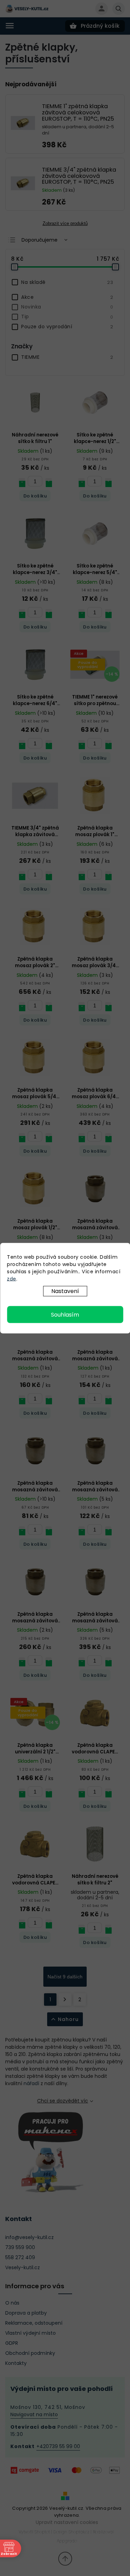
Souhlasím (65, 1314)
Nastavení (65, 1291)
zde (12, 1278)
